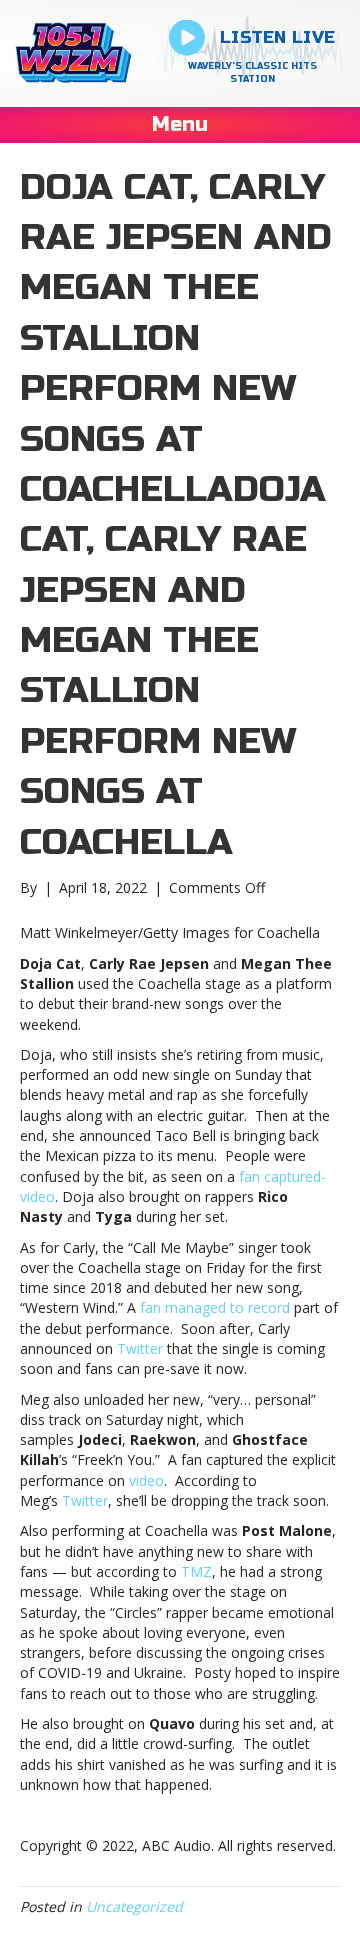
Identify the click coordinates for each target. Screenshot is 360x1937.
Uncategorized (134, 1906)
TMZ (196, 1571)
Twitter (140, 1348)
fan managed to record (215, 1307)
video (146, 1480)
